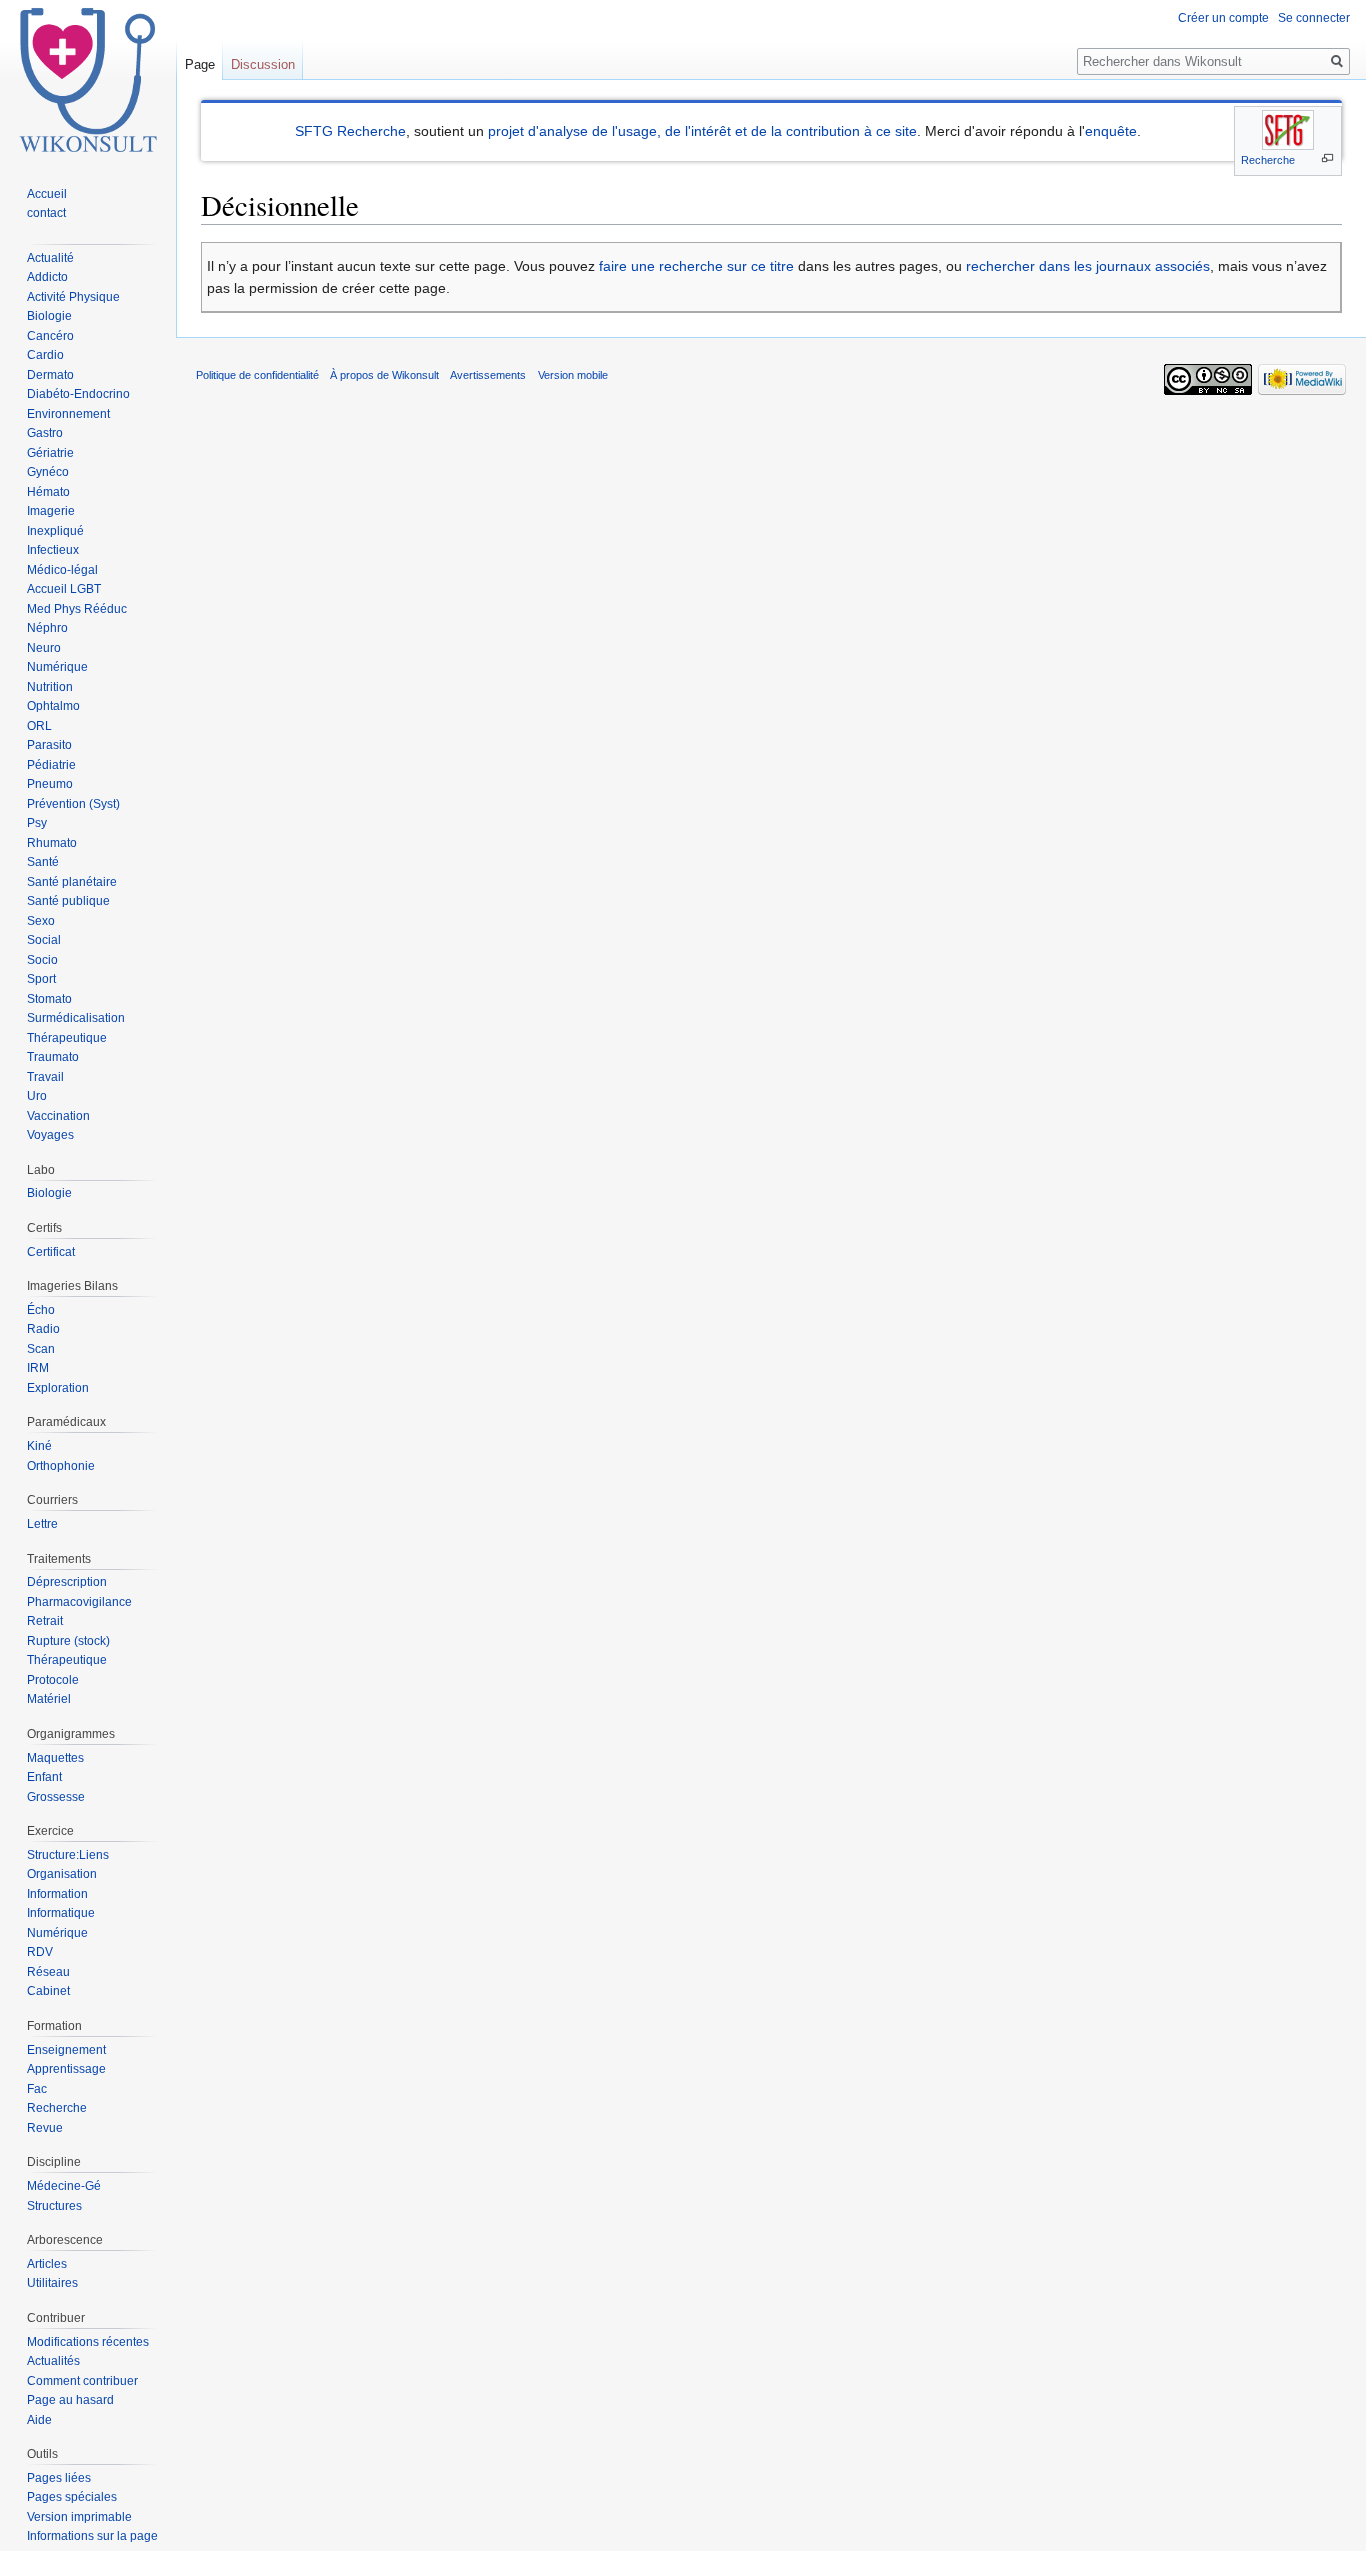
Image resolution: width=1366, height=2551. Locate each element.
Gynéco (48, 472)
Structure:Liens (68, 1855)
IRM (38, 1368)
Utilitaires (52, 2283)
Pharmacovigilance (79, 1602)
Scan (41, 1349)
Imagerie (51, 511)
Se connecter (1314, 18)
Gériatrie (50, 453)
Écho (41, 1310)
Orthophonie (61, 1466)
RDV (40, 1952)
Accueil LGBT (64, 589)
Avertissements (488, 375)
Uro (37, 1096)
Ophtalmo (53, 706)
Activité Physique (73, 297)
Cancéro (50, 336)
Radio (43, 1329)
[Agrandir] (1327, 158)
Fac (37, 2089)
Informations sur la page (92, 2536)
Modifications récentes (88, 2342)
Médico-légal (62, 570)
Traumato (53, 1057)
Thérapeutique (67, 1038)
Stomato (49, 999)
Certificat (51, 1252)
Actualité (50, 258)
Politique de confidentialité (257, 375)
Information (57, 1894)
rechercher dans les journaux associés (1088, 266)
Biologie (49, 316)
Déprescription (67, 1582)
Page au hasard (70, 2400)
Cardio (45, 355)
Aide (39, 2420)
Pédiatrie (51, 765)
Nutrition (50, 687)
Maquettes (55, 1758)
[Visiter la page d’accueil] (88, 80)
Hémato (48, 492)
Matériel (49, 1699)
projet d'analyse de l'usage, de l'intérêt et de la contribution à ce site (702, 131)
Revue (45, 2128)
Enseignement (66, 2050)
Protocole (53, 1680)
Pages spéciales (72, 2497)
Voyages (50, 1135)
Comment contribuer (82, 2381)
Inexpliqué (55, 531)
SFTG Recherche (350, 131)
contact (46, 213)
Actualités (53, 2361)
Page (200, 64)
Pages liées (59, 2478)
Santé (43, 862)
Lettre (42, 1524)
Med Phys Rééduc (77, 609)
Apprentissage (66, 2069)
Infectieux (53, 550)
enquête (1111, 131)
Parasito (49, 745)
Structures (54, 2206)
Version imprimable (79, 2517)
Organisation (62, 1874)
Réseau (48, 1972)
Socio (42, 960)
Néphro (47, 628)
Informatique (61, 1913)
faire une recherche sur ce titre (696, 266)
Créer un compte (1223, 18)
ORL (39, 726)
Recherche (1268, 160)
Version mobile (573, 375)
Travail (45, 1077)
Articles (47, 2264)
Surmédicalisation (76, 1018)
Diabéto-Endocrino (78, 394)
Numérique (57, 667)
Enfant (44, 1777)
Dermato (50, 375)
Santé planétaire (72, 882)
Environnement (68, 414)
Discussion (263, 64)
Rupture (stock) (68, 1641)
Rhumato (52, 843)
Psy (37, 823)
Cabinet (48, 1991)
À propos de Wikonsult (384, 375)
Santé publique (68, 901)
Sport (41, 979)
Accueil (47, 194)
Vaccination (58, 1116)
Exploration (58, 1388)
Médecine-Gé (64, 2186)
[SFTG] (1288, 130)
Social (44, 940)
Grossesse (56, 1797)
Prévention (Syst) (73, 804)
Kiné (39, 1446)
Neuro (44, 648)
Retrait (45, 1621)
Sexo (41, 921)
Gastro (45, 433)
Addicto (47, 277)
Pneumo (50, 784)
